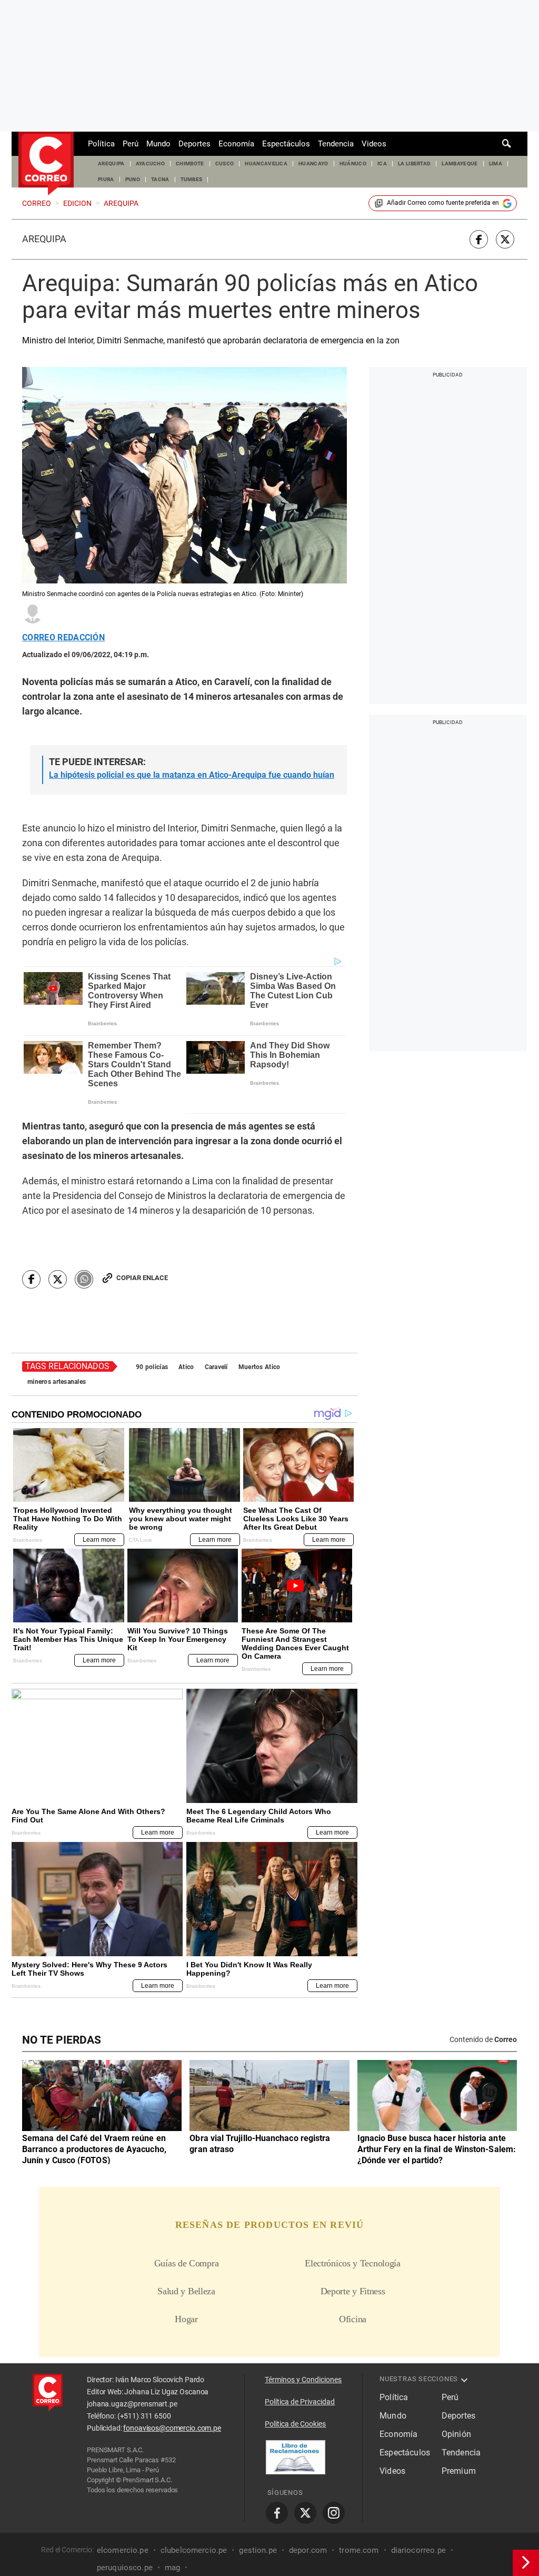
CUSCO (225, 164)
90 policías (152, 1367)
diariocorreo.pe (418, 2550)
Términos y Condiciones (303, 2380)
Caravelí (216, 1367)
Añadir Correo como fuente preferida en (443, 203)
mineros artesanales (57, 1382)
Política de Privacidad (300, 2402)
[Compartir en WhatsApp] (84, 1279)
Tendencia (336, 144)
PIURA (106, 179)
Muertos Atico (259, 1367)
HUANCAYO (313, 164)
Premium (459, 2471)
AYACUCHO (151, 164)
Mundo (158, 144)
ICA (382, 164)
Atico (186, 1367)
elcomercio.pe (123, 2550)
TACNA (160, 179)
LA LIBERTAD (415, 164)
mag (172, 2567)
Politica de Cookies (295, 2424)
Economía (236, 144)
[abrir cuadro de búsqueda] (507, 144)
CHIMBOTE (190, 164)
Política (101, 144)
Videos (374, 144)
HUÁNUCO (353, 164)
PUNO (133, 179)
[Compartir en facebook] (479, 239)
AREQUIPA (111, 164)
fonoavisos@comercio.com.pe (172, 2428)
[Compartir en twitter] (505, 239)
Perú (131, 144)
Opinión (456, 2434)
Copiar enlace (142, 1278)
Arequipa (44, 239)
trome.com (359, 2550)
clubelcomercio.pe (194, 2550)
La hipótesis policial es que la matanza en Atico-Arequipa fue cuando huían (192, 775)
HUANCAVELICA (266, 164)
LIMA (496, 164)
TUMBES (192, 179)
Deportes (194, 144)
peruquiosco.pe (125, 2567)
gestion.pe (258, 2550)
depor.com (308, 2550)
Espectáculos (286, 144)
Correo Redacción (63, 638)
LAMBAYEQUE (460, 164)
